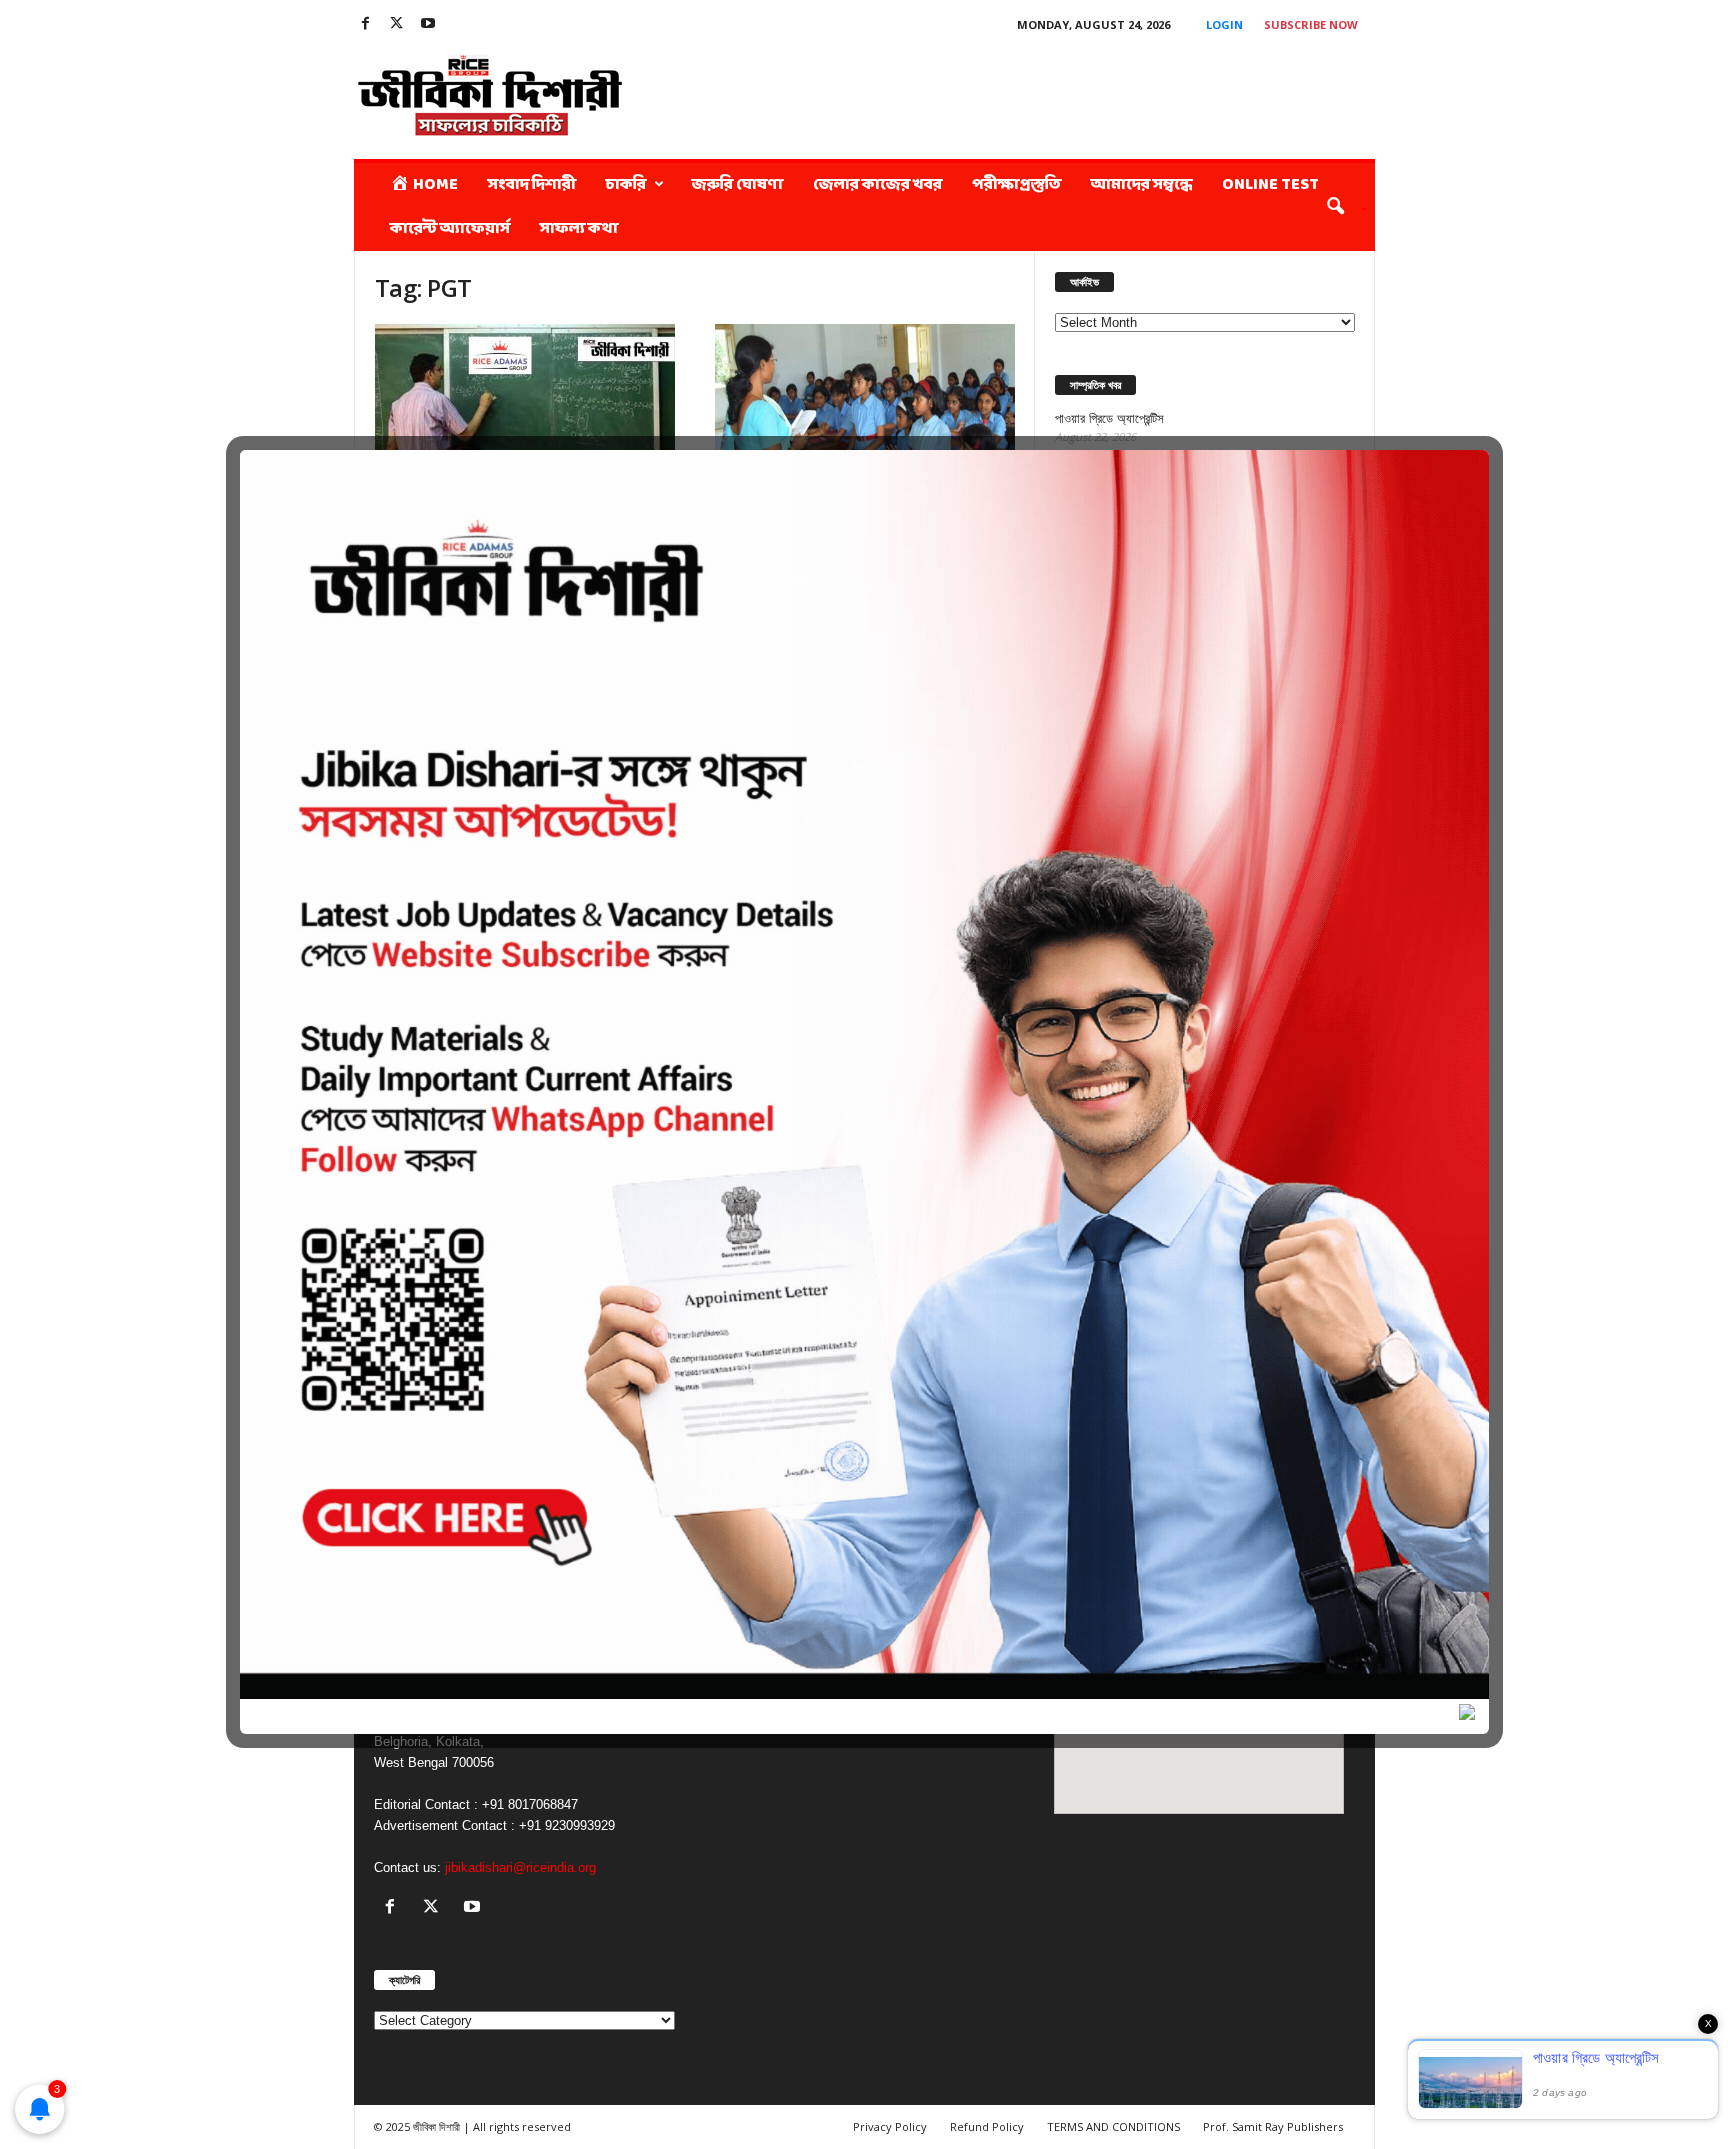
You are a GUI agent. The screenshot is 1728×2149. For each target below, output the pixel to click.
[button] (1339, 207)
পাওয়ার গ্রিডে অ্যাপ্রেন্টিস (1109, 418)
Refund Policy (987, 2126)
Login (1224, 24)
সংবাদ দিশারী (532, 184)
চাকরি (626, 184)
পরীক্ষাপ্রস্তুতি (1016, 184)
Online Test (1270, 184)
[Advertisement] (1011, 94)
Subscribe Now (1311, 24)
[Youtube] (428, 24)
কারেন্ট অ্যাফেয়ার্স (450, 228)
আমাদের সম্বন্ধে (1141, 184)
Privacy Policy (890, 2126)
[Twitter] (397, 24)
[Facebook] (366, 24)
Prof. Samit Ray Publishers (1273, 2126)
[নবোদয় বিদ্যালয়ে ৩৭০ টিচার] (865, 421)
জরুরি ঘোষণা (737, 184)
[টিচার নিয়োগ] (525, 421)
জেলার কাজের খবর (877, 184)
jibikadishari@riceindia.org (520, 1867)
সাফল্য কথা (579, 228)
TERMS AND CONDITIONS (1113, 2126)
